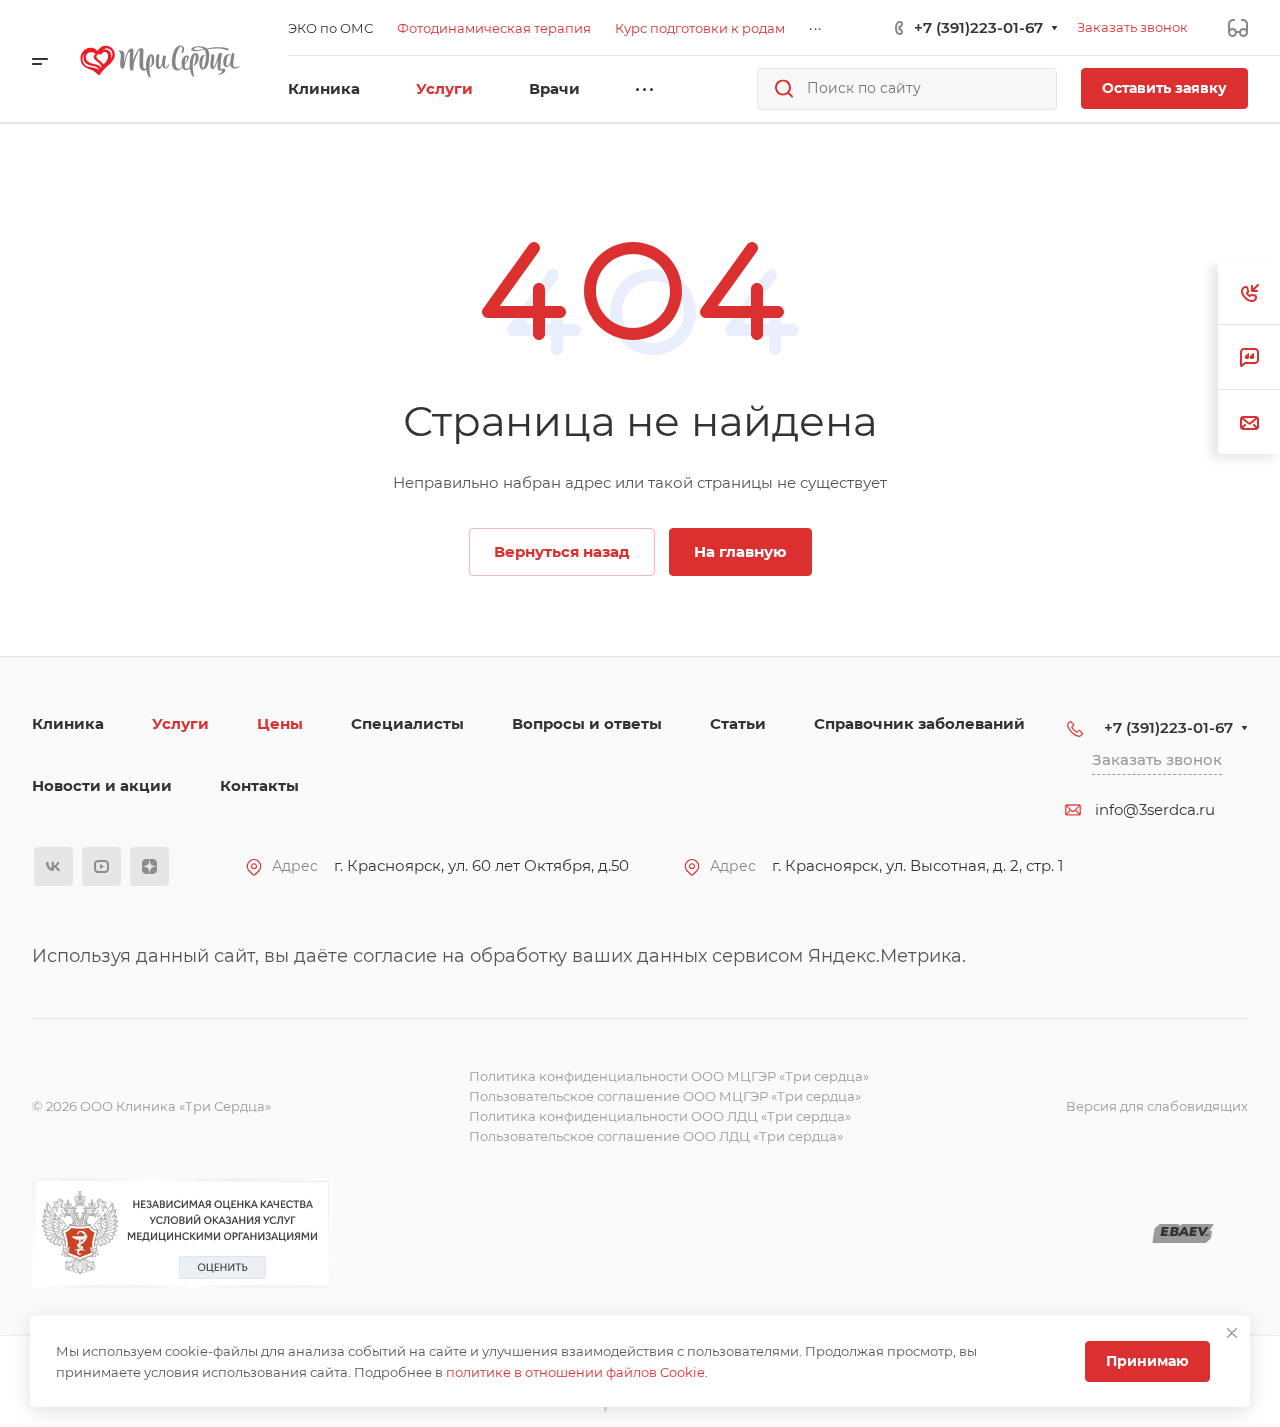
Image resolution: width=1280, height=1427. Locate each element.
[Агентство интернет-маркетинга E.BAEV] (1183, 1233)
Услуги (180, 723)
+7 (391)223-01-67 (978, 27)
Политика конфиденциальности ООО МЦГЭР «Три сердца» (669, 1076)
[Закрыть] (1232, 1333)
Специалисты (407, 723)
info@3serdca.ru (1155, 809)
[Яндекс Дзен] (149, 866)
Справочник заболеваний (919, 723)
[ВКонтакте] (53, 866)
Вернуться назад (562, 551)
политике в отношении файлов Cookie (575, 1372)
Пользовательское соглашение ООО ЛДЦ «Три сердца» (656, 1136)
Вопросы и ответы (587, 723)
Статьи (738, 723)
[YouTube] (101, 866)
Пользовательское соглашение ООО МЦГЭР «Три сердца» (665, 1096)
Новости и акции (102, 785)
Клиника (68, 723)
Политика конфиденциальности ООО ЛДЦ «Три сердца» (660, 1116)
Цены (280, 723)
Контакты (259, 785)
